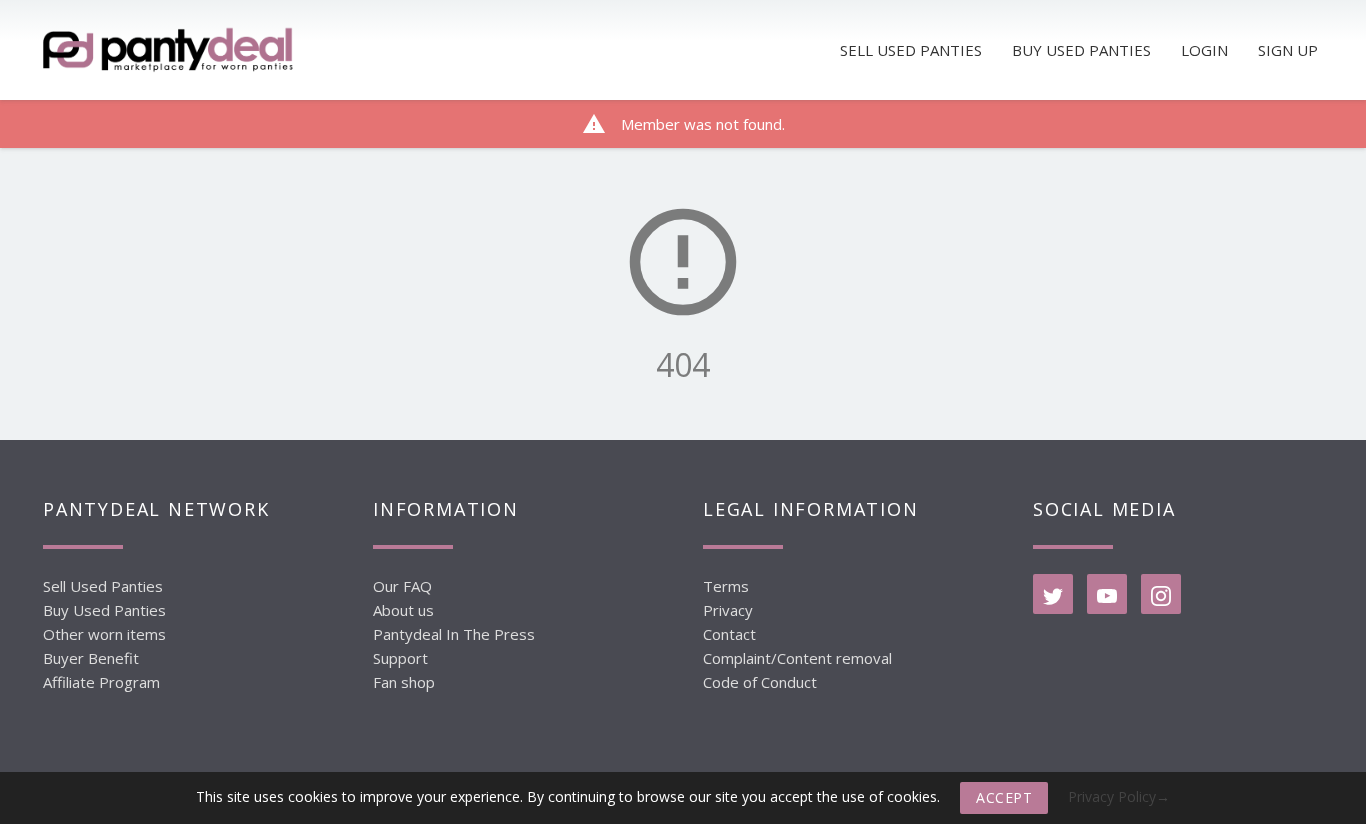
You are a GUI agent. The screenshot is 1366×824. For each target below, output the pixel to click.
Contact (729, 634)
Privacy (728, 610)
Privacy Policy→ (1119, 796)
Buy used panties (1081, 50)
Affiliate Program (101, 682)
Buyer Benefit (91, 658)
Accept (1004, 797)
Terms (726, 586)
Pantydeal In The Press (454, 634)
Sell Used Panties (103, 586)
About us (403, 610)
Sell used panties (911, 50)
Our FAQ (402, 586)
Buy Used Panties (104, 610)
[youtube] (1107, 594)
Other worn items (104, 634)
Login (1204, 50)
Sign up (1288, 50)
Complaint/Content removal (797, 658)
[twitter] (1053, 594)
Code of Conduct (760, 682)
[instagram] (1161, 594)
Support (400, 658)
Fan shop (404, 682)
